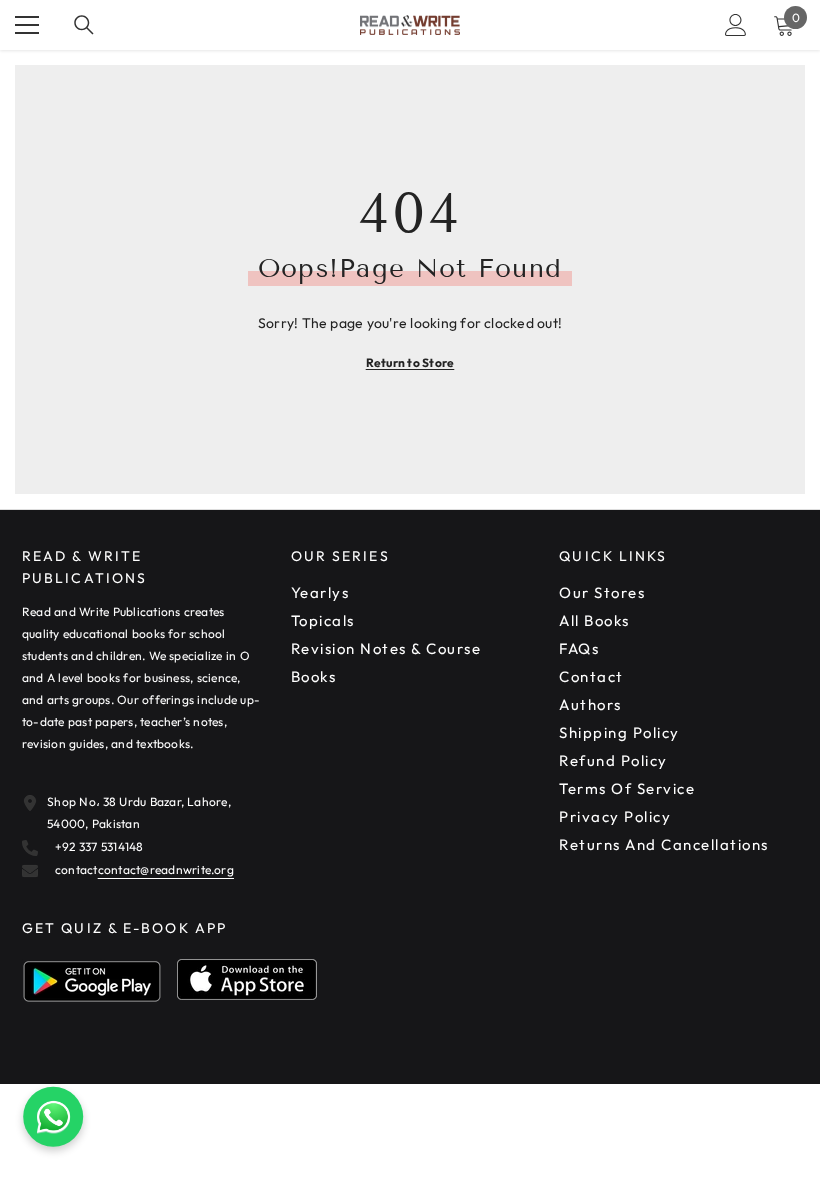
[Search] (84, 25)
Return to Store (410, 362)
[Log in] (736, 25)
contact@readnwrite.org (166, 869)
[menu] (27, 25)
